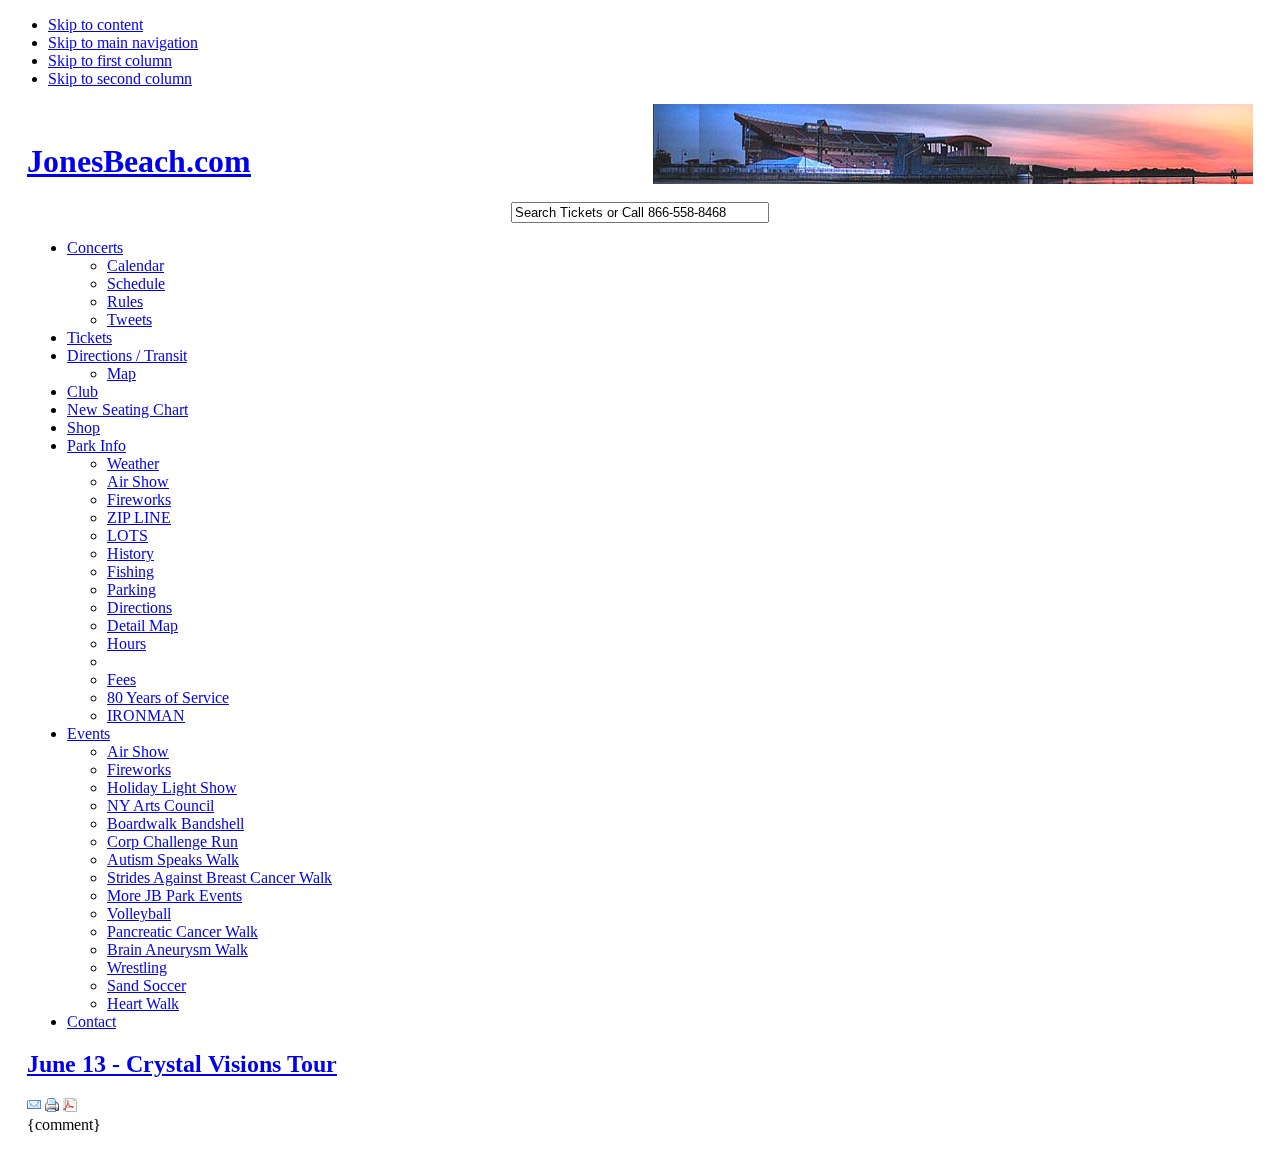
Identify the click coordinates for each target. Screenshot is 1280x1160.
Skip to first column (110, 60)
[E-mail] (34, 1106)
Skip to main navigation (123, 42)
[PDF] (70, 1106)
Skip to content (95, 24)
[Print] (52, 1106)
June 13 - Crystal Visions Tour (182, 1064)
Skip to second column (120, 78)
